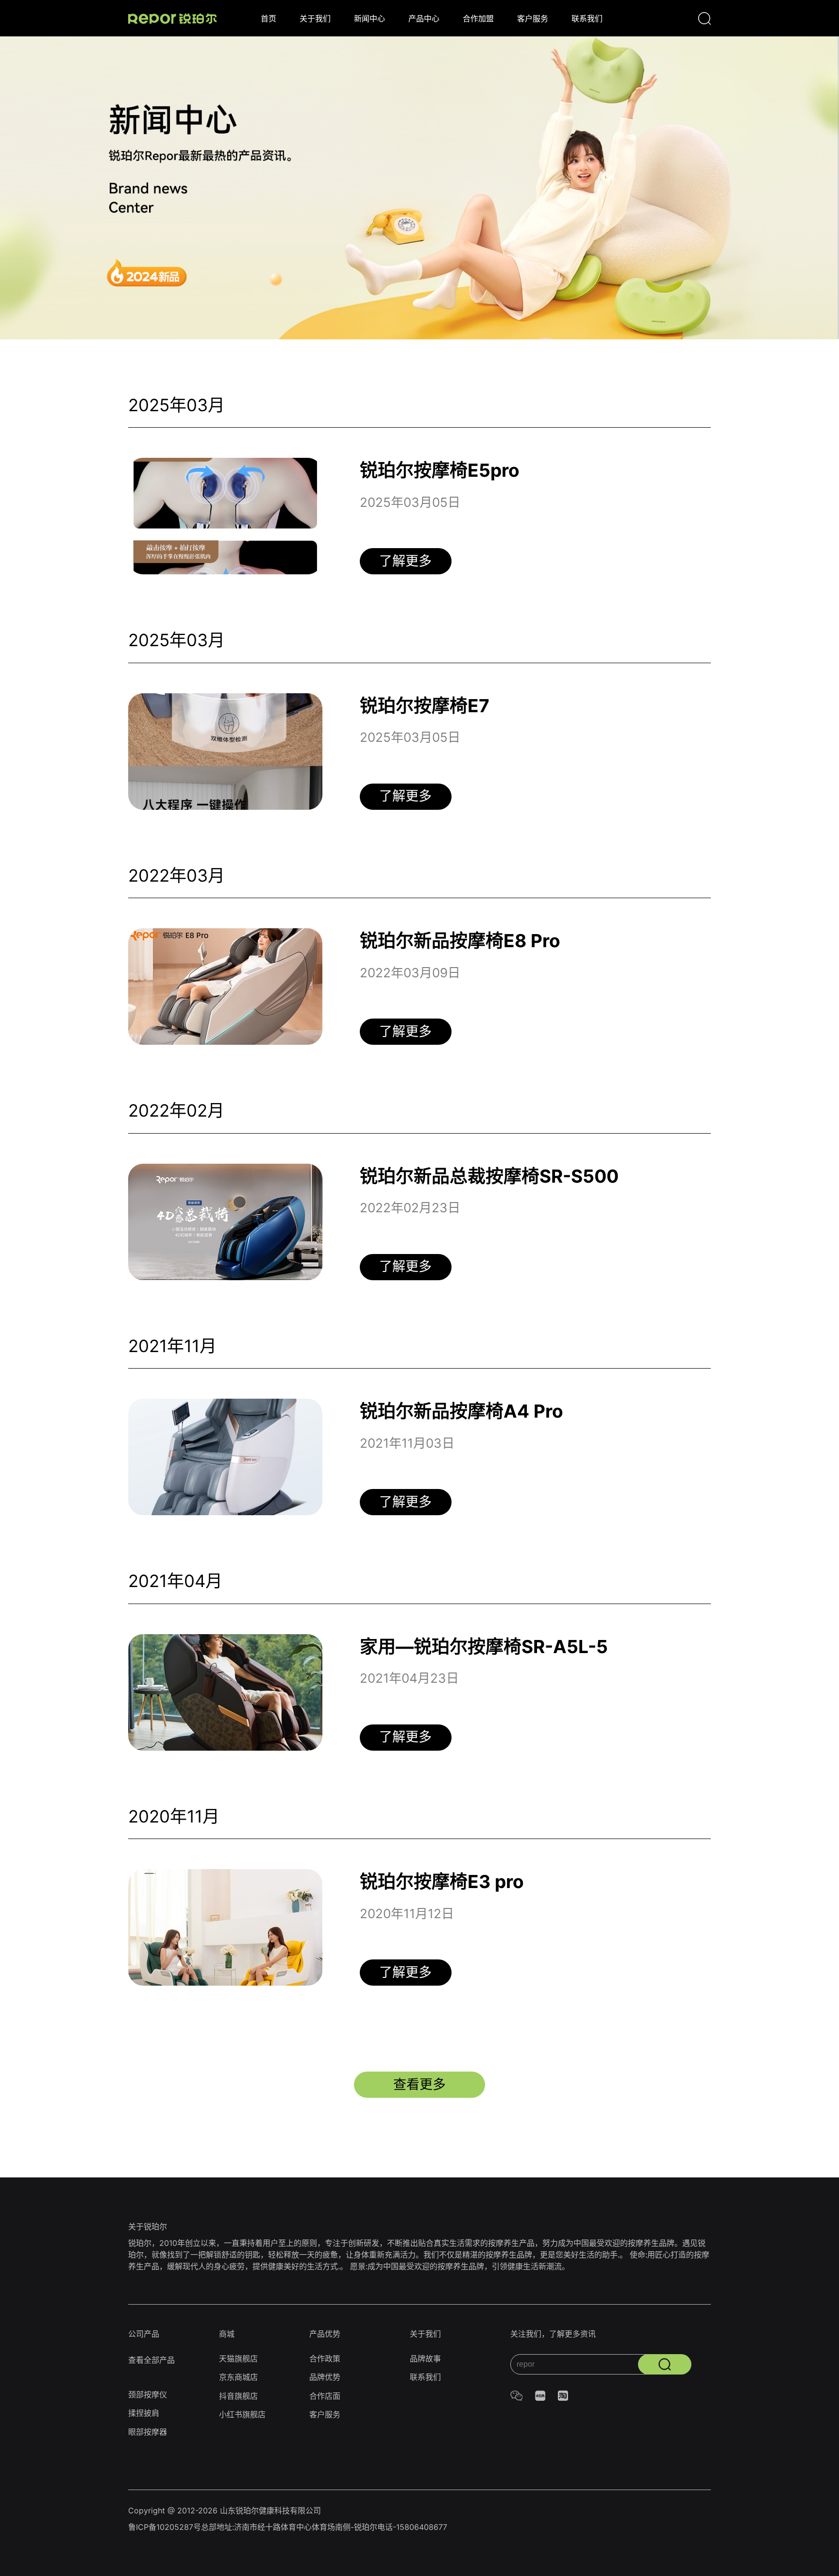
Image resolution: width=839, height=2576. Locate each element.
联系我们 (587, 18)
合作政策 (325, 2359)
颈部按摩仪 (148, 2394)
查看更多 (419, 2084)
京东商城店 (238, 2377)
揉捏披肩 (144, 2413)
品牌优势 (325, 2377)
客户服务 (533, 18)
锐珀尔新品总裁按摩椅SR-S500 (489, 1176)
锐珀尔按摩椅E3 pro (442, 1882)
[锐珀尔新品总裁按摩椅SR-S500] (225, 1222)
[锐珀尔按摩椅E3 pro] (225, 1927)
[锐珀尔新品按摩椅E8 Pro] (225, 987)
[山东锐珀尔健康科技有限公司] (172, 18)
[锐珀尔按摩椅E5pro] (225, 516)
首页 (268, 18)
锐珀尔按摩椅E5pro (440, 470)
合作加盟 (478, 18)
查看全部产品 (151, 2360)
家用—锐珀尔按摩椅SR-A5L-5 (484, 1647)
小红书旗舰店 (242, 2414)
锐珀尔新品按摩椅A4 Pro (461, 1411)
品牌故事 (425, 2359)
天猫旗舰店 (238, 2359)
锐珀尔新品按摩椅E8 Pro (460, 941)
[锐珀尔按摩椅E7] (225, 752)
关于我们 (315, 18)
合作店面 (325, 2396)
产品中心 (424, 18)
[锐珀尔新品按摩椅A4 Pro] (225, 1457)
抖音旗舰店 (238, 2396)
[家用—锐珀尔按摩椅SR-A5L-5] (225, 1692)
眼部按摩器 (148, 2432)
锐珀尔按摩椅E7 (425, 706)
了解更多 (405, 561)
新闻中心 (369, 18)
